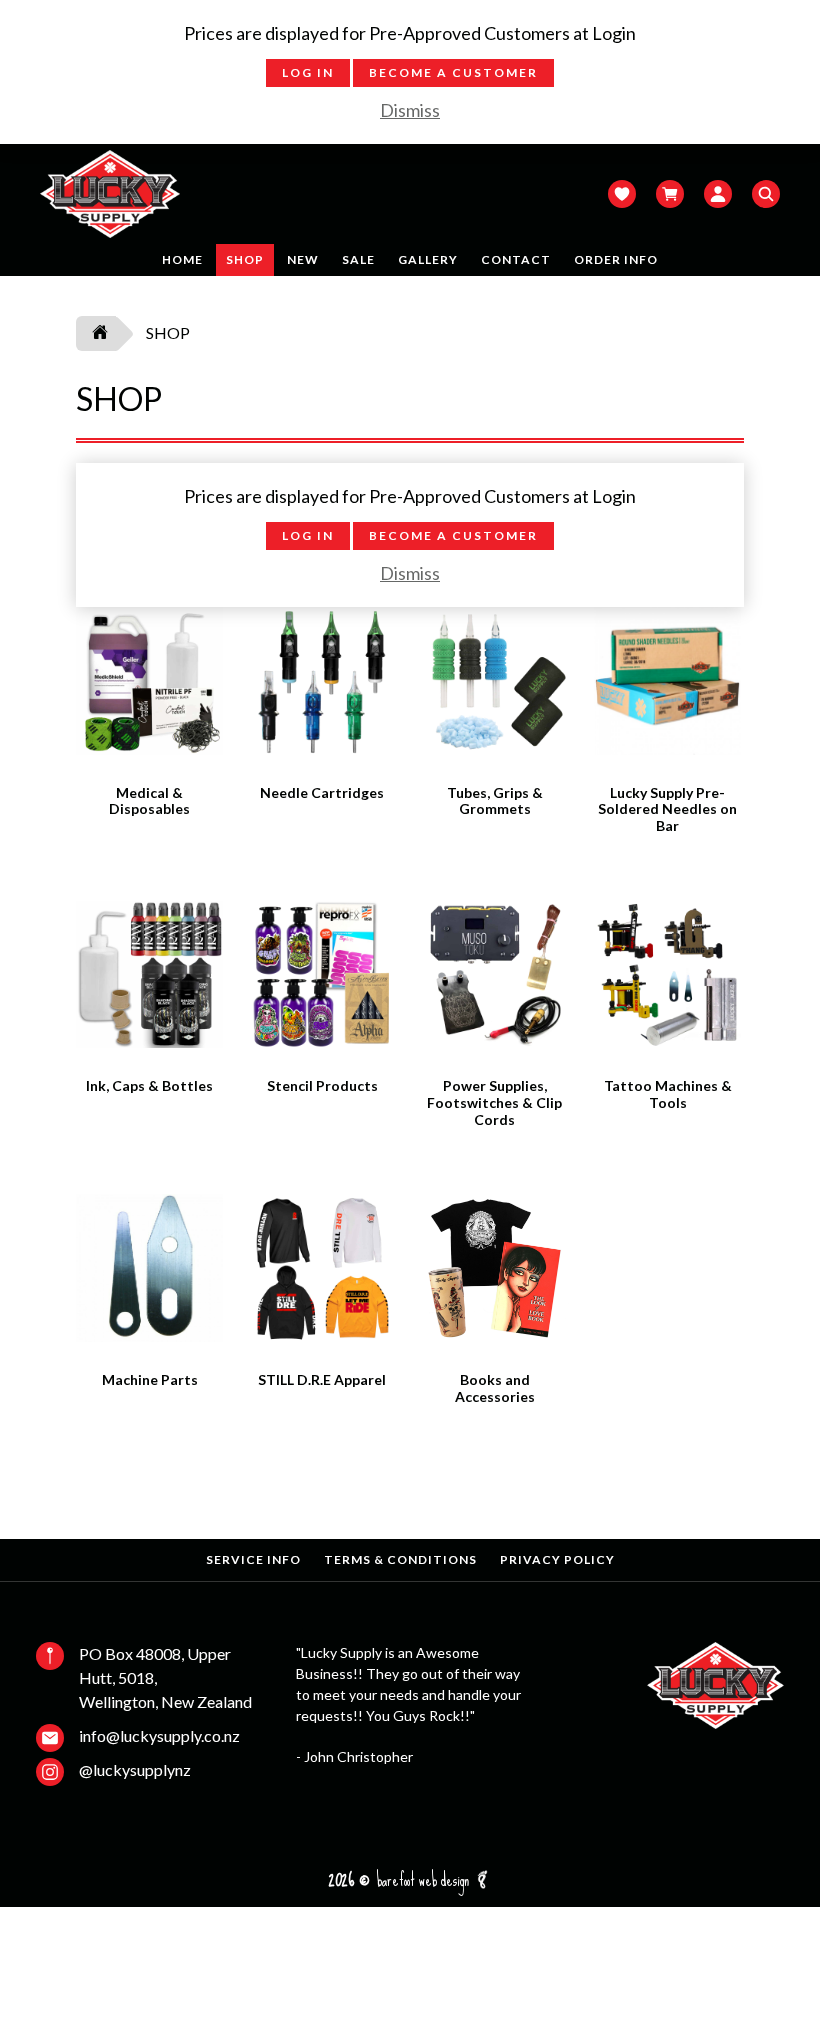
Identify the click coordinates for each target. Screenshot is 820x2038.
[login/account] (728, 194)
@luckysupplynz (135, 1769)
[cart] (680, 194)
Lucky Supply (110, 194)
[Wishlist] (632, 194)
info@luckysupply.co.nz (159, 1735)
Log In (308, 72)
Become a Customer (453, 72)
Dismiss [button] (410, 110)
